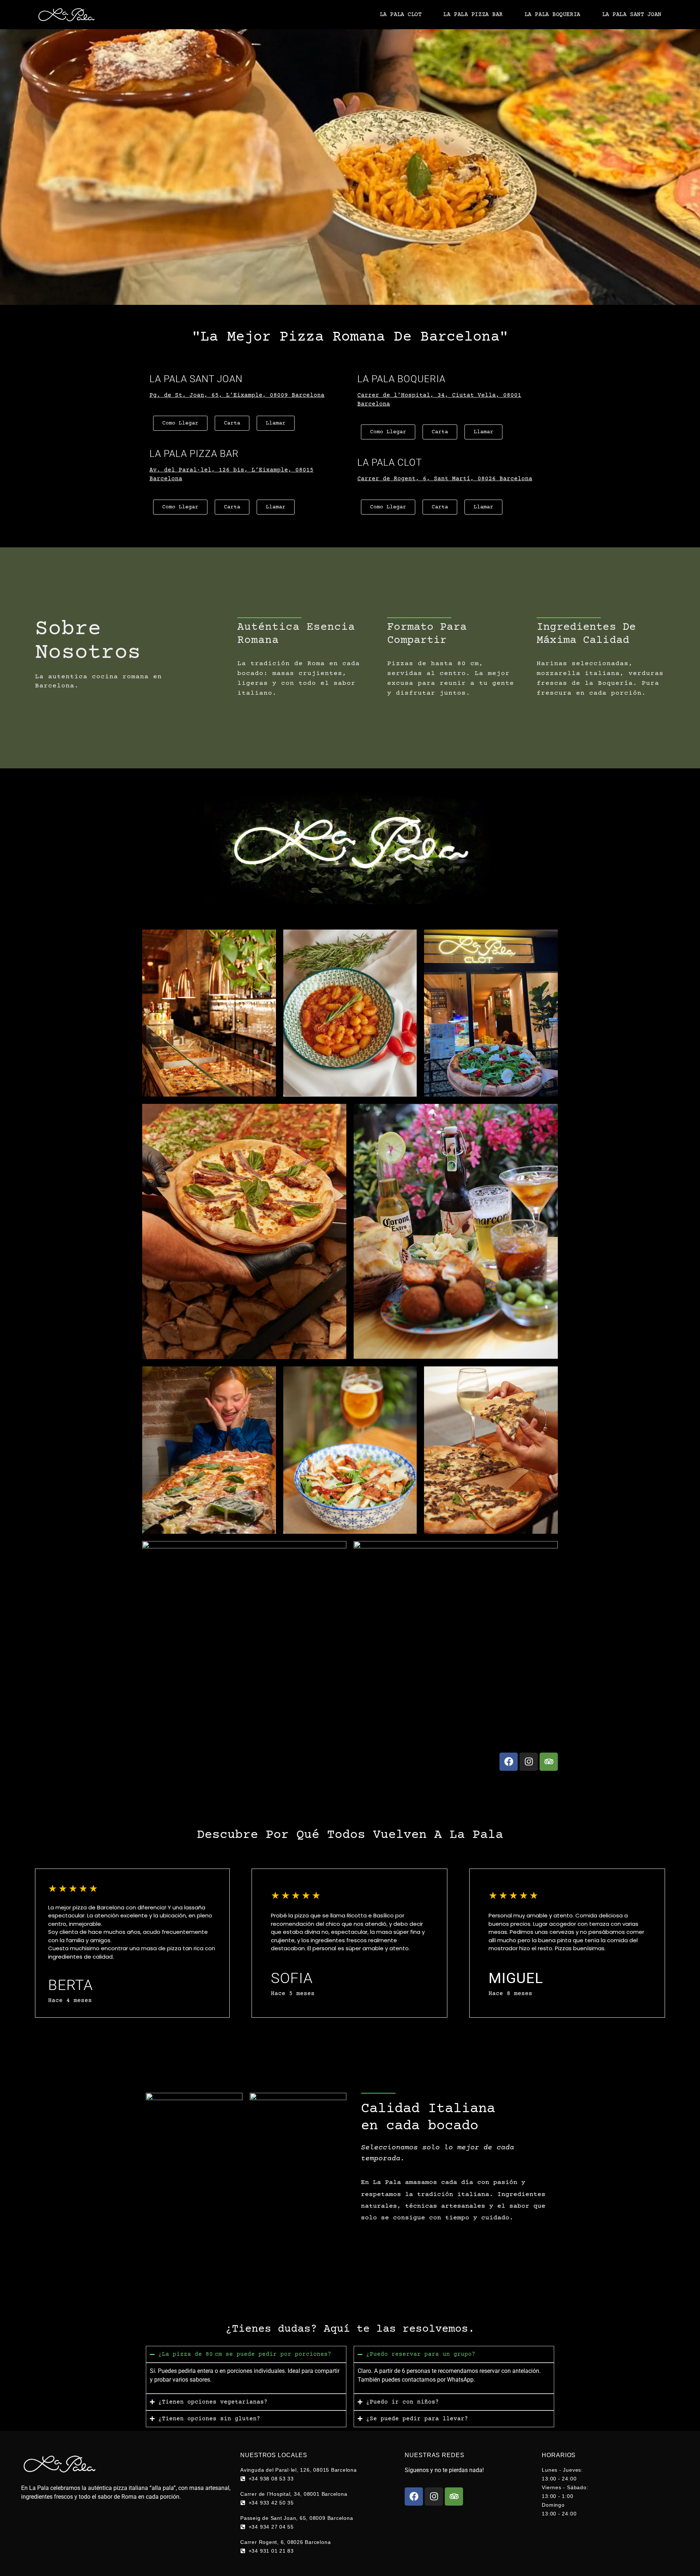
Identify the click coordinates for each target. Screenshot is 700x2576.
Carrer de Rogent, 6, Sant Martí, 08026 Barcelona (445, 479)
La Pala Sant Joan (196, 379)
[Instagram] (529, 1762)
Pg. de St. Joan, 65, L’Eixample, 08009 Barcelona (237, 395)
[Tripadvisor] (549, 1762)
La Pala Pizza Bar (473, 15)
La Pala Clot (401, 15)
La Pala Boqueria (553, 15)
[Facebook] (509, 1762)
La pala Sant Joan (632, 15)
